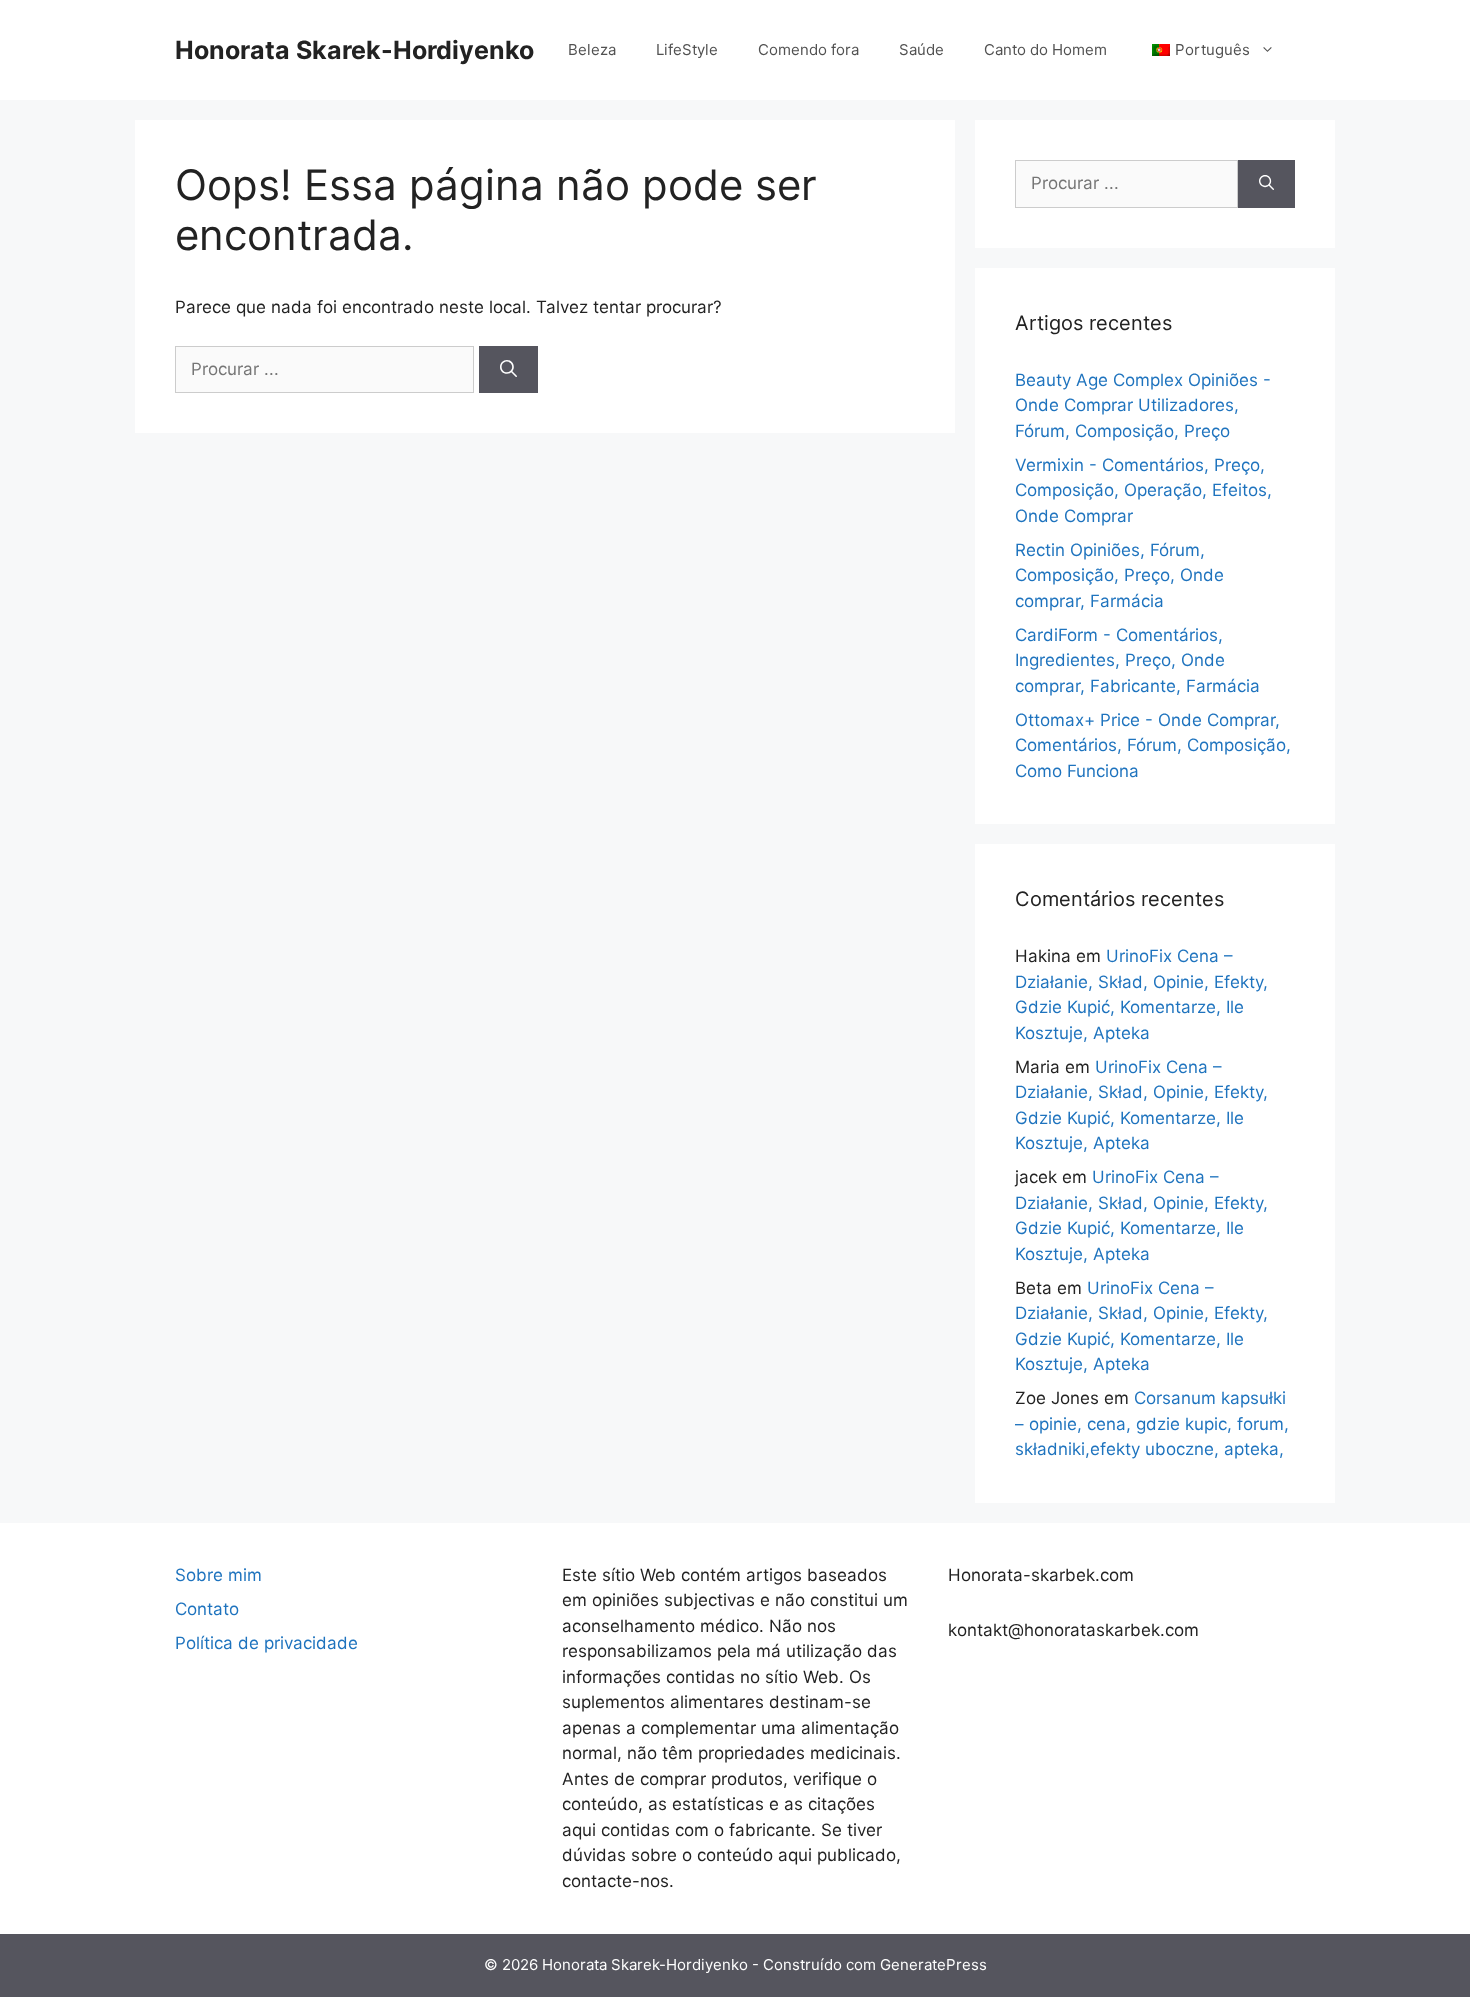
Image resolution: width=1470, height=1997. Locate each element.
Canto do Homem (1045, 49)
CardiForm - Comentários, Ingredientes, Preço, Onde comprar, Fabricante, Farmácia (1137, 660)
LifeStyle (687, 49)
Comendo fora (808, 49)
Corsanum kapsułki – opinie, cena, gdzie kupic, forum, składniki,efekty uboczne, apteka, (1152, 1423)
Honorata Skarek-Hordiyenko (354, 50)
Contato (207, 1609)
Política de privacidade (266, 1643)
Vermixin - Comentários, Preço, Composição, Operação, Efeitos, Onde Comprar (1143, 490)
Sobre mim (218, 1575)
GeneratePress (933, 1964)
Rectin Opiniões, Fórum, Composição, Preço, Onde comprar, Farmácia (1119, 575)
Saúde (921, 49)
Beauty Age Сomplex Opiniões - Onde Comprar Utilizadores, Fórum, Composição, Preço (1143, 405)
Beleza (592, 49)
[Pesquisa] (508, 370)
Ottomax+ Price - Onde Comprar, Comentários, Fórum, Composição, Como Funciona (1153, 745)
